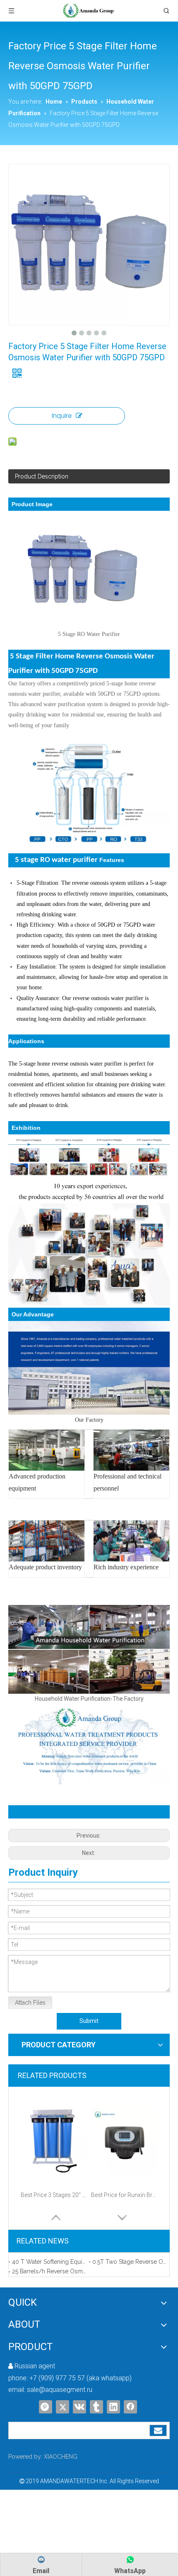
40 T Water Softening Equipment (49, 2262)
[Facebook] (130, 2407)
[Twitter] (63, 2407)
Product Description (42, 476)
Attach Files (30, 2003)
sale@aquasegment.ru (60, 2390)
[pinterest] (46, 2407)
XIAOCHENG (61, 2457)
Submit (89, 2021)
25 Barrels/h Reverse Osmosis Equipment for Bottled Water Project (49, 2271)
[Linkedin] (113, 2407)
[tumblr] (96, 2407)
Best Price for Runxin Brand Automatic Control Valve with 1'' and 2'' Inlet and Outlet (124, 2195)
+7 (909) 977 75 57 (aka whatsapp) (81, 2378)
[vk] (79, 2407)
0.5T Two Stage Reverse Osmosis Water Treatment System (129, 2262)
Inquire (61, 416)
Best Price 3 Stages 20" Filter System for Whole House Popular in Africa (54, 2195)
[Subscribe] (158, 2430)
